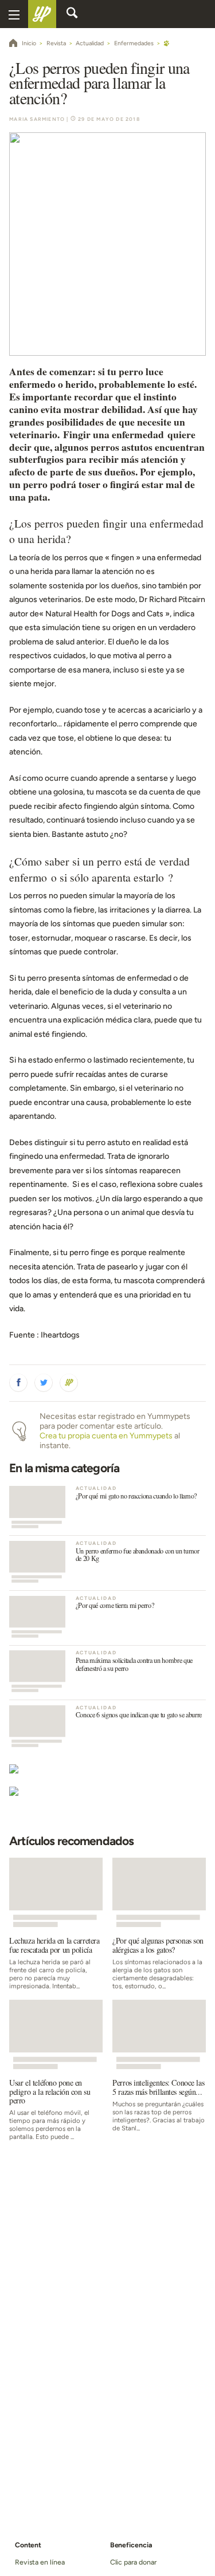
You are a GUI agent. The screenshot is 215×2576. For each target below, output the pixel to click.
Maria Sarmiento (37, 119)
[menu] (14, 14)
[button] (18, 1383)
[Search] (72, 14)
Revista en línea (40, 2562)
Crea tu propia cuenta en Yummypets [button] (106, 1436)
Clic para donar (133, 2562)
